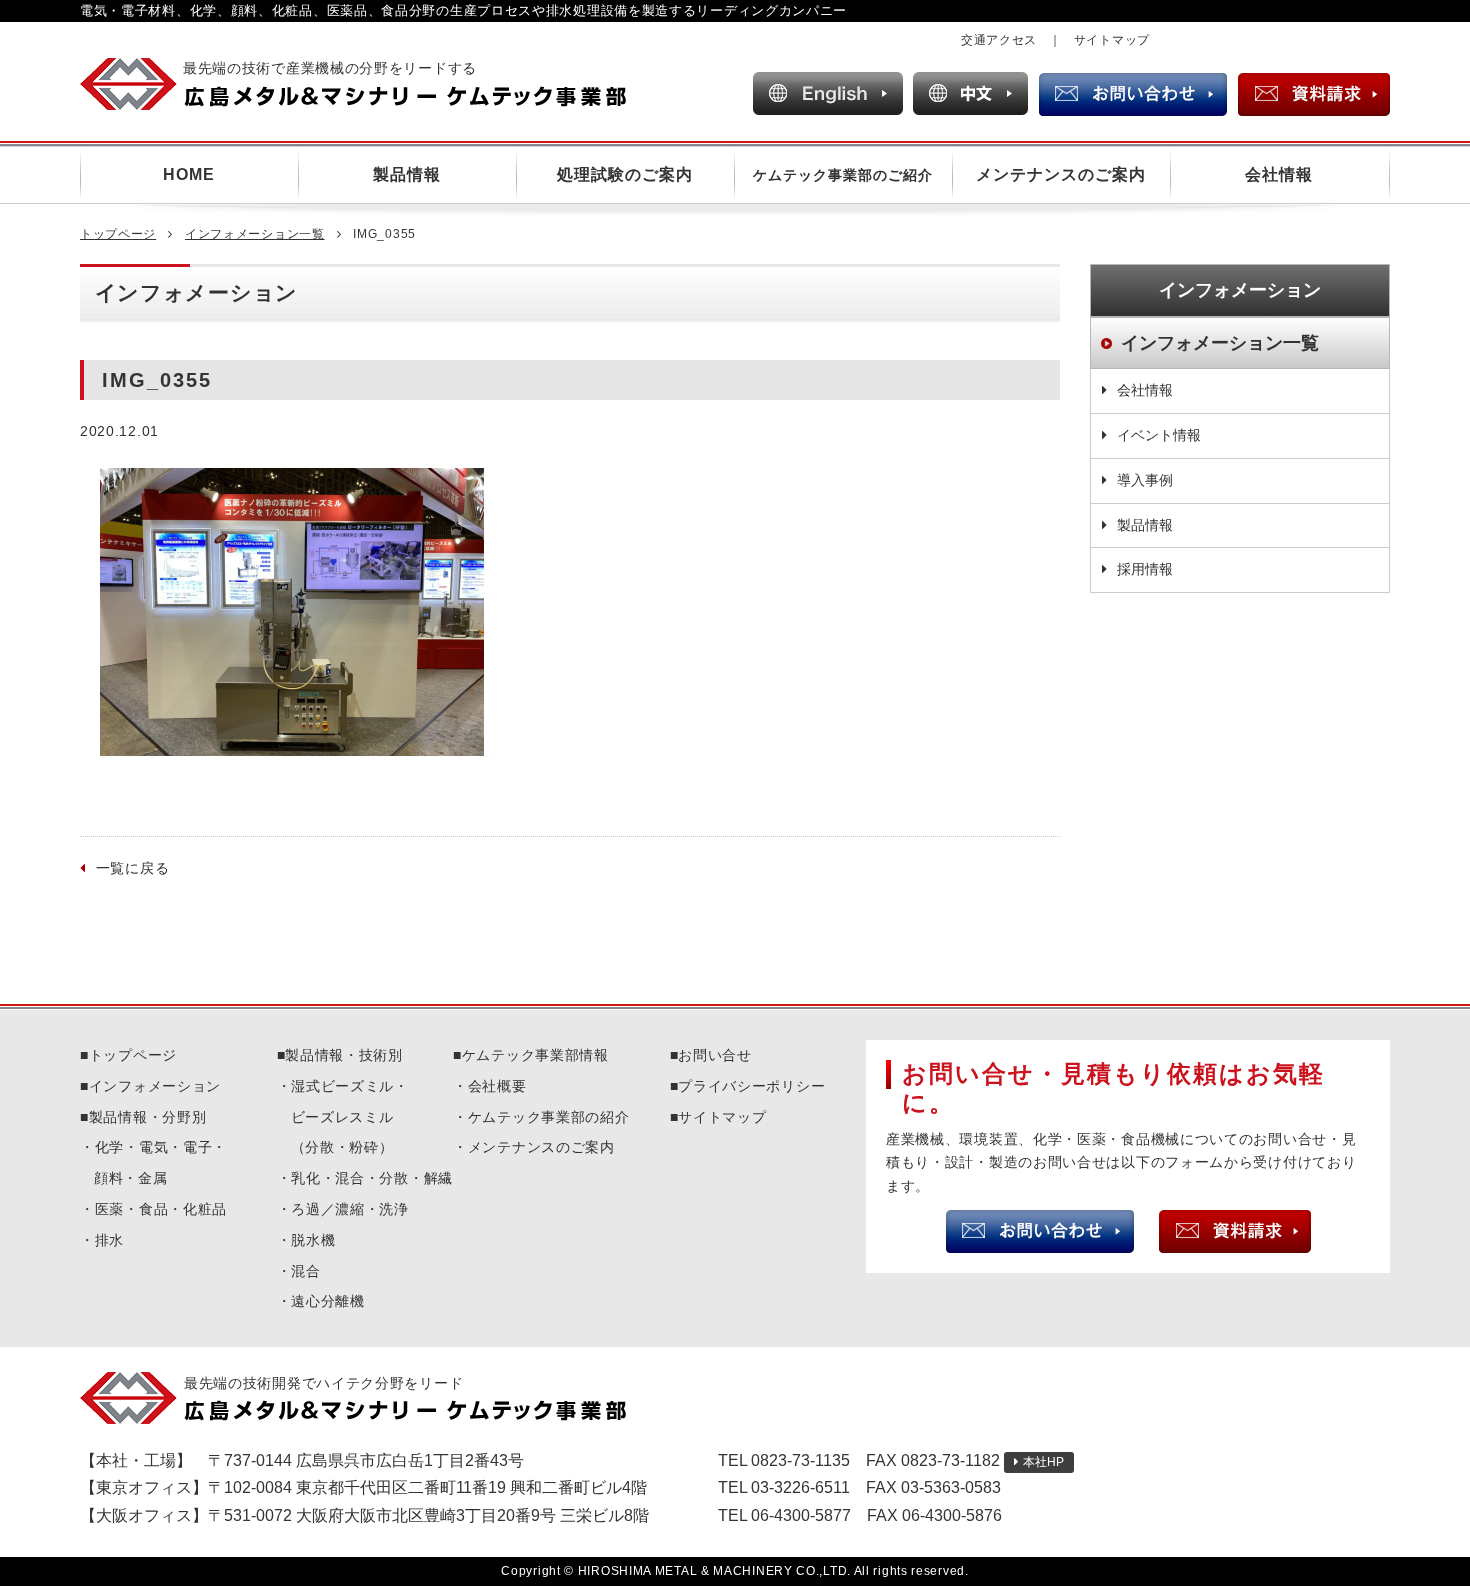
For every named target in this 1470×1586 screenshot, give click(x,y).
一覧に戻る (133, 868)
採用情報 (1145, 569)
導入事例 (1145, 480)
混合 (305, 1271)
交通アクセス (999, 40)
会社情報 (1279, 174)
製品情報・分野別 (148, 1117)
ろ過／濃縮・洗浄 (350, 1209)
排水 (109, 1240)
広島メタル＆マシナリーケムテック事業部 (370, 1398)
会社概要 (497, 1086)
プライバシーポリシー (751, 1086)
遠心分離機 (328, 1301)
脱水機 (313, 1240)
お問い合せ (715, 1055)
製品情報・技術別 (344, 1055)
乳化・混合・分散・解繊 (372, 1178)
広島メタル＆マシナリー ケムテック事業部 (370, 84)
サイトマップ (1112, 40)
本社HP (1043, 1462)
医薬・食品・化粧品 (161, 1209)
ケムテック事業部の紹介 (549, 1117)
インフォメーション (155, 1086)
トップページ (118, 234)
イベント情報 (1159, 435)
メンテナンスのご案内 (1061, 174)
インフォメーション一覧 (255, 234)
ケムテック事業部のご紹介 (843, 175)
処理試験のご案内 (625, 174)
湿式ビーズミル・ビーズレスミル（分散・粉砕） (350, 1117)
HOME (189, 174)
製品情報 (407, 174)
